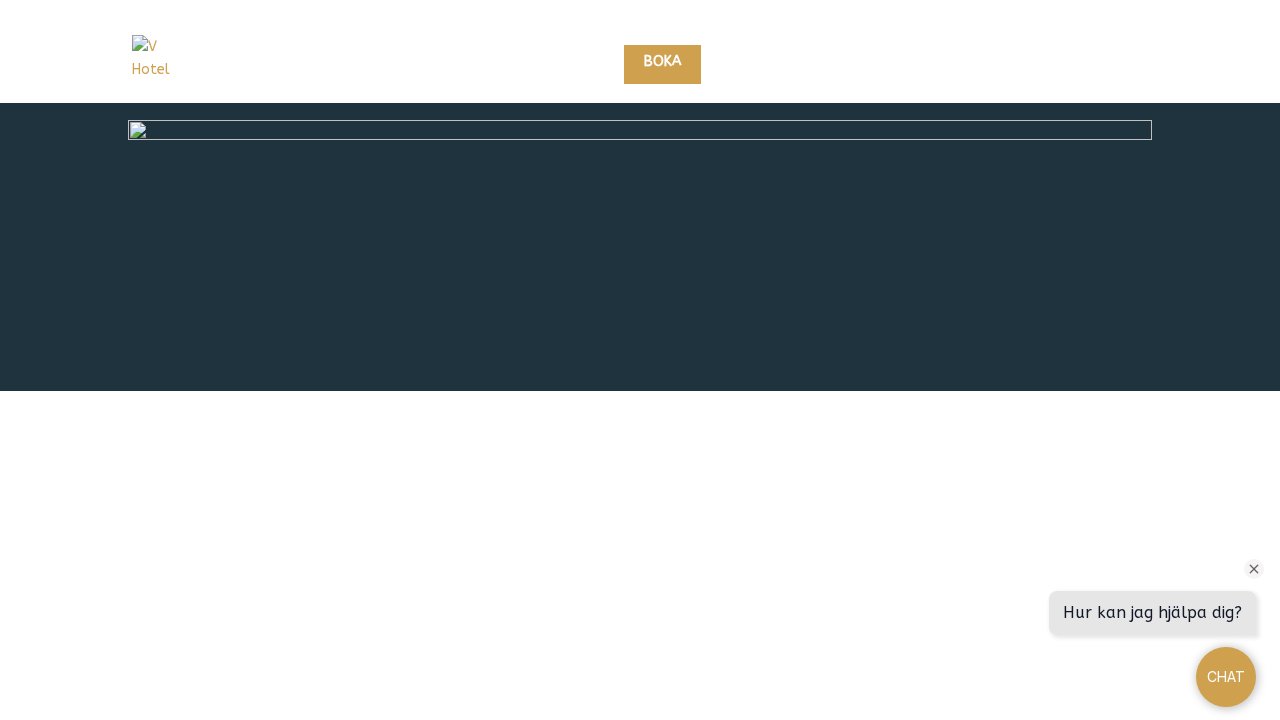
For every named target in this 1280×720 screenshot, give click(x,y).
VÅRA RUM (760, 62)
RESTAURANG (881, 62)
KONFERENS (987, 62)
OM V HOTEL (1091, 62)
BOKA (662, 61)
